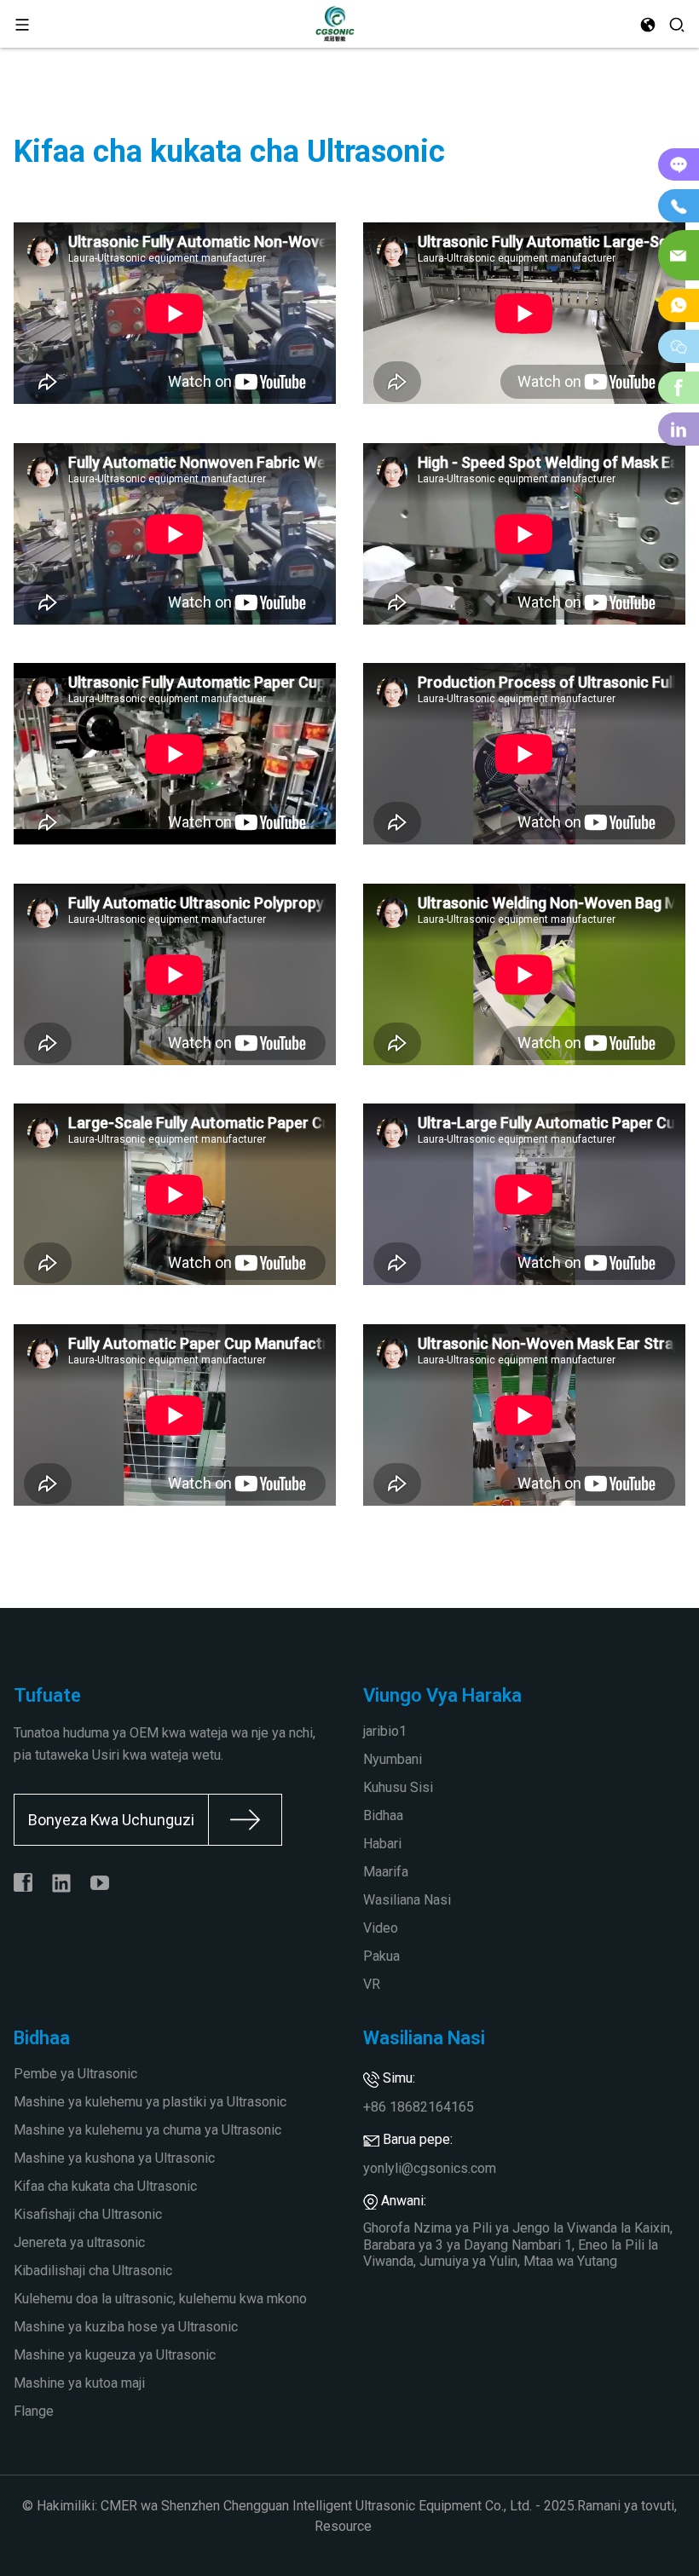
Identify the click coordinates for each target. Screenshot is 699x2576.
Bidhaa (383, 1815)
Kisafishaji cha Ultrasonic (88, 2214)
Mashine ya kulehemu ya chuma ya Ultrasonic (147, 2130)
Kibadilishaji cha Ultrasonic (93, 2271)
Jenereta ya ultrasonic (79, 2242)
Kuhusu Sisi (398, 1787)
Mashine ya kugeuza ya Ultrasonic (115, 2355)
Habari (382, 1844)
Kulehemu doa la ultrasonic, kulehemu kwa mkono (160, 2299)
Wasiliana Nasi (407, 1900)
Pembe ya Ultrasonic (75, 2074)
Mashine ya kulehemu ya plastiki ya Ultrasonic (150, 2102)
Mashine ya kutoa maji (79, 2383)
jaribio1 (385, 1731)
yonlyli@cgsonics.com (430, 2168)
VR (372, 1984)
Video (381, 1928)
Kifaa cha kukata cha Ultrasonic (105, 2186)
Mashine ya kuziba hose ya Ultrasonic (126, 2327)
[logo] (335, 23)
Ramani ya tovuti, (627, 2506)
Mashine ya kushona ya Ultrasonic (114, 2158)
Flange (34, 2411)
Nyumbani (393, 1759)
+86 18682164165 (419, 2107)
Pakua (381, 1956)
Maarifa (386, 1872)
